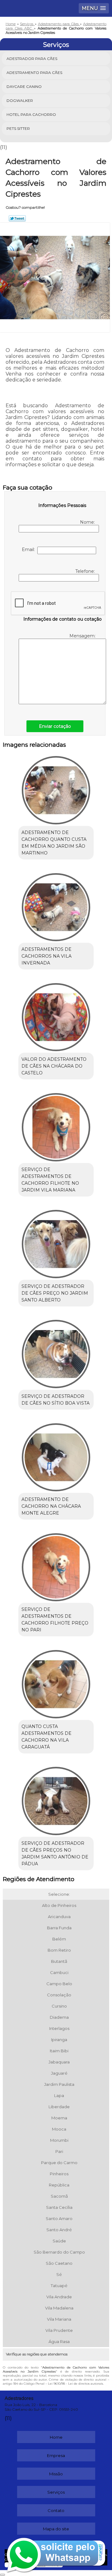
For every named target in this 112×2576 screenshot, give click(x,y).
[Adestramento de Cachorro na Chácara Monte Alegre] (56, 1455)
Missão (56, 2474)
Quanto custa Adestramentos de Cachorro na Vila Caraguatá (47, 1737)
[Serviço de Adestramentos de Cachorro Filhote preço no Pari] (56, 1565)
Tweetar (17, 218)
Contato (56, 2510)
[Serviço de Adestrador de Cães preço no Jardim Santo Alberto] (56, 1242)
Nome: (88, 522)
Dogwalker (20, 100)
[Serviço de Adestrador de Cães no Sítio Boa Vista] (56, 1352)
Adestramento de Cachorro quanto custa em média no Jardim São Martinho (54, 843)
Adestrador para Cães (32, 59)
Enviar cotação (55, 726)
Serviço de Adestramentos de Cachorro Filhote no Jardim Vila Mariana (50, 1180)
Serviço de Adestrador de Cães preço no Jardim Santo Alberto (55, 1293)
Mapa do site (56, 2529)
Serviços (56, 45)
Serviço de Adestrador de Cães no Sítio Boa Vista (56, 1400)
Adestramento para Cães (34, 73)
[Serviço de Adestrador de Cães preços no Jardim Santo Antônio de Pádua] (56, 1799)
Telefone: (86, 571)
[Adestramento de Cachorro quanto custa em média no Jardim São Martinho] (56, 788)
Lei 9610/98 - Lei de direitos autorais (75, 2384)
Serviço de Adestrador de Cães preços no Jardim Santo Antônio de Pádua (55, 1853)
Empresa (56, 2455)
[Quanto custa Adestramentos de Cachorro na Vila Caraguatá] (56, 1682)
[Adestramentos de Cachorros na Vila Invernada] (56, 905)
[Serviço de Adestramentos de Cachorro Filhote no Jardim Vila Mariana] (56, 1125)
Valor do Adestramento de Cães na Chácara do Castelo (54, 1066)
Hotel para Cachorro (31, 114)
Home (56, 2437)
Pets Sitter (18, 128)
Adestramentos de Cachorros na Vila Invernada (47, 956)
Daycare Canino (24, 87)
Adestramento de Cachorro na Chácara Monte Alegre (51, 1506)
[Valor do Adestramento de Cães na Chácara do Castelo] (56, 1015)
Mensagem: (83, 636)
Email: (30, 549)
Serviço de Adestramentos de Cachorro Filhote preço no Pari (55, 1620)
